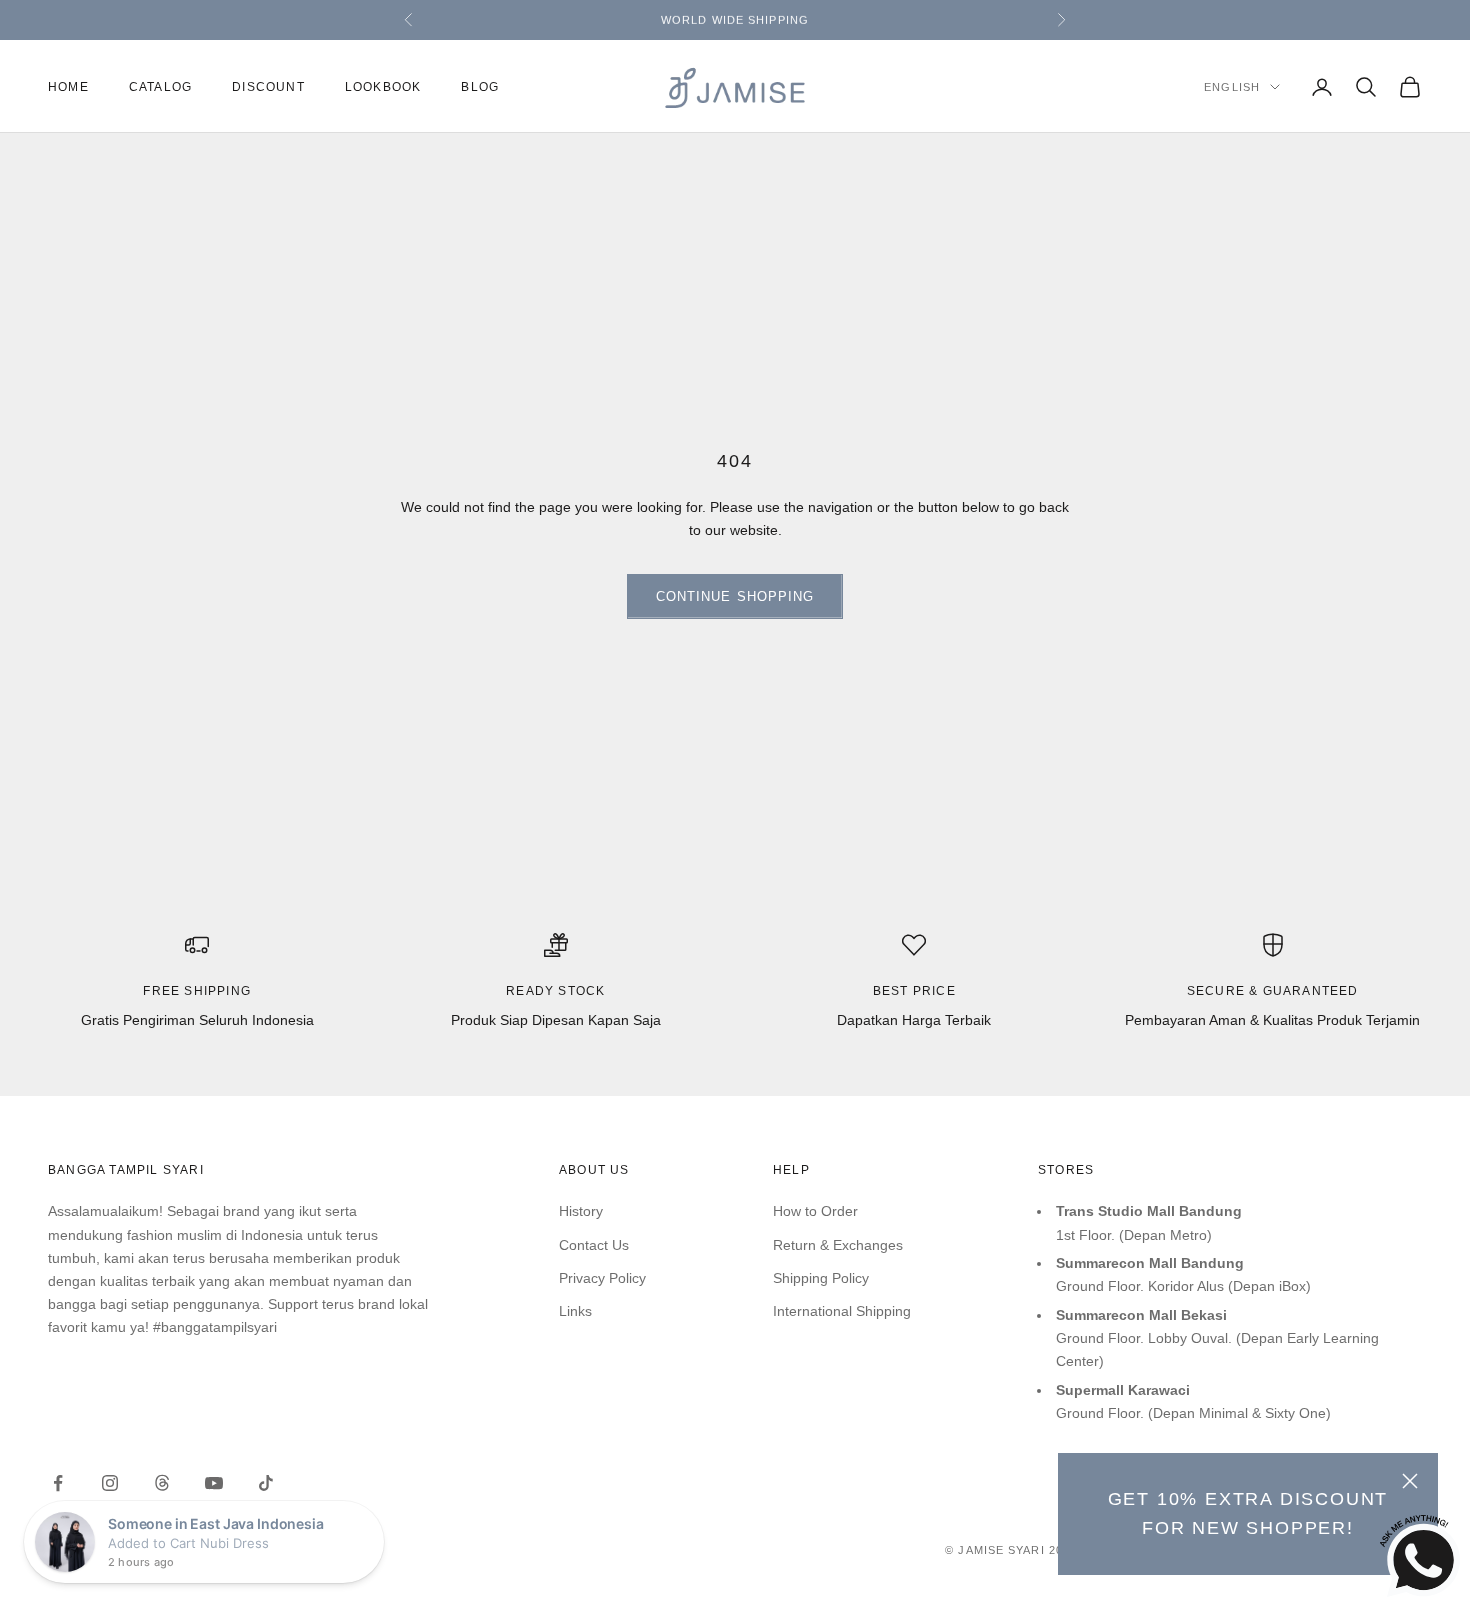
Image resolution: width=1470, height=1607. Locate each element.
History (581, 1211)
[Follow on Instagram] (110, 1483)
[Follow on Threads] (162, 1483)
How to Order (815, 1211)
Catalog (160, 87)
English (1232, 87)
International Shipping (842, 1311)
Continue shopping (735, 596)
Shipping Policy (821, 1278)
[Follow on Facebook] (58, 1483)
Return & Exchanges (838, 1245)
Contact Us (594, 1245)
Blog (480, 87)
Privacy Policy (602, 1278)
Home (68, 87)
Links (575, 1311)
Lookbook (383, 87)
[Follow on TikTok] (266, 1483)
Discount (268, 87)
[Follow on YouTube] (214, 1483)
